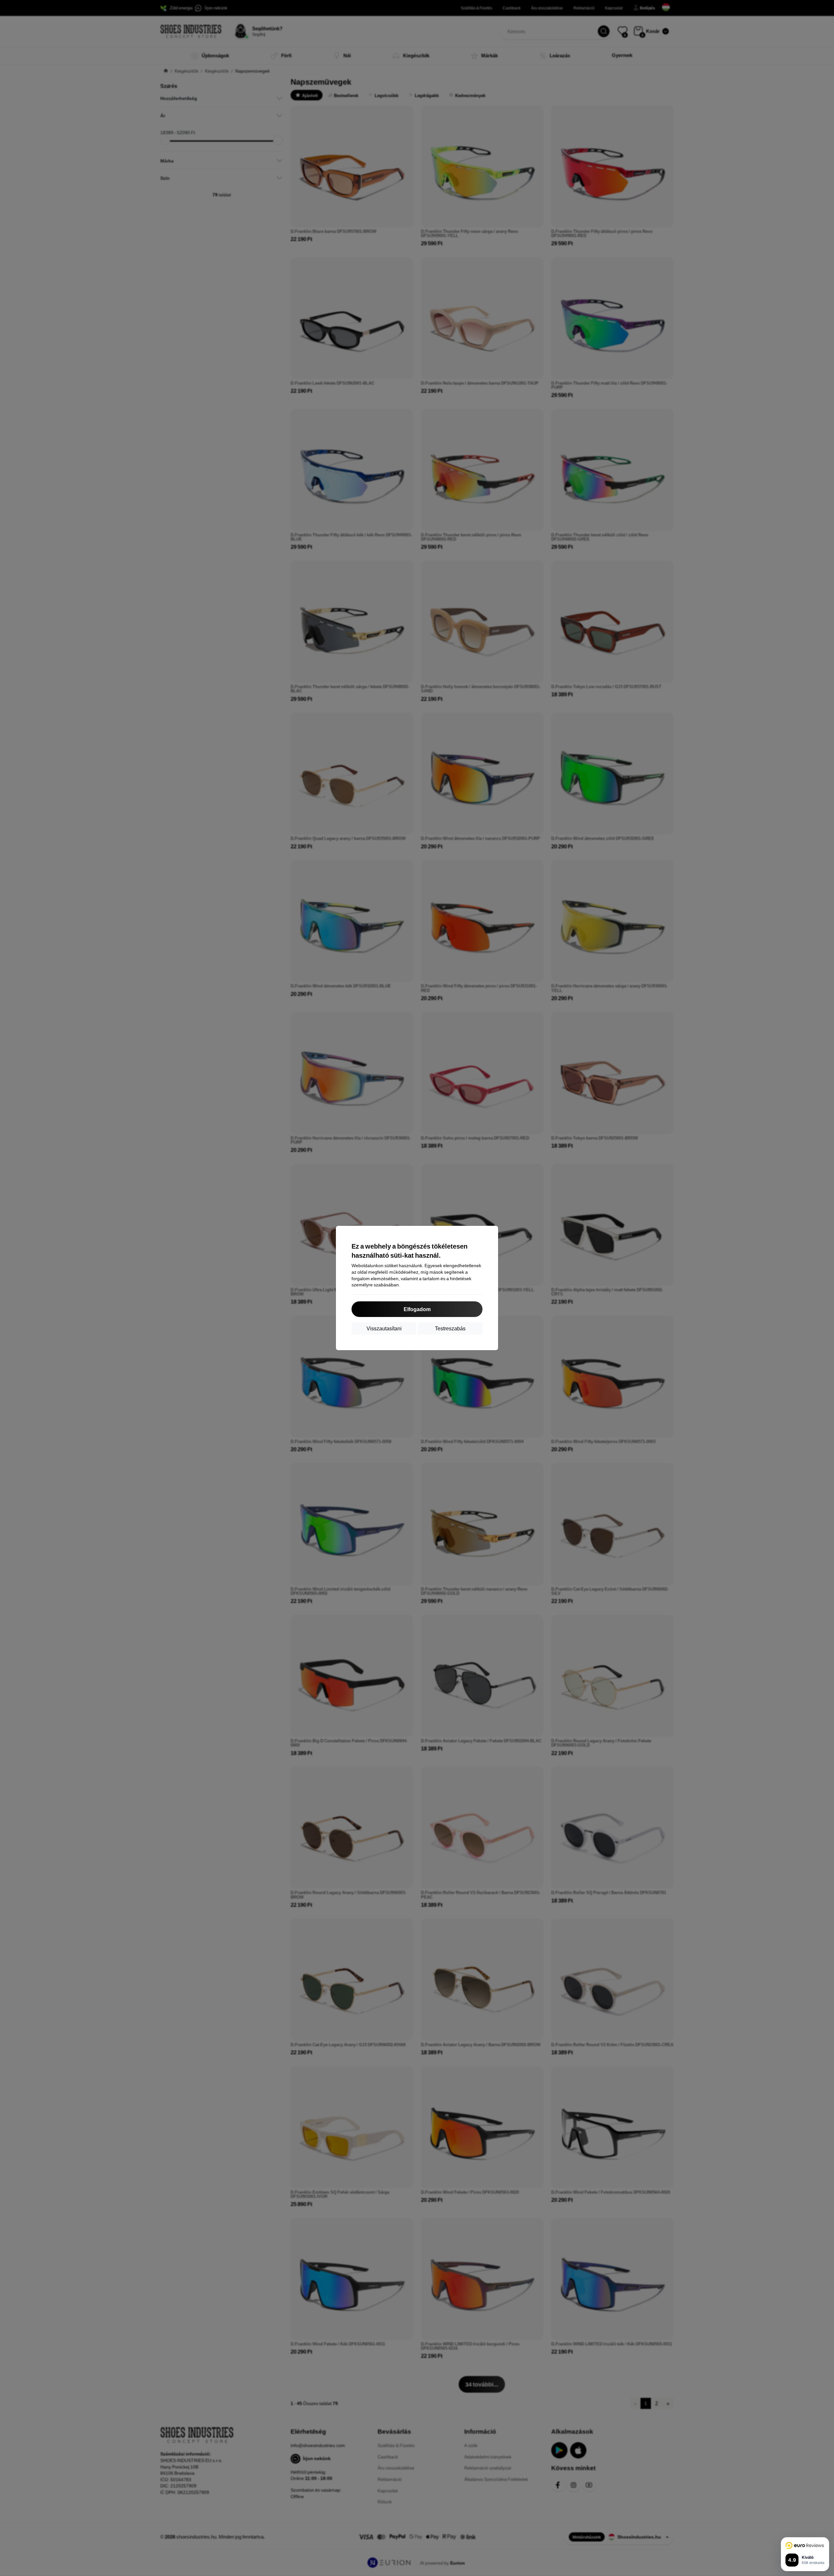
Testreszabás (450, 1328)
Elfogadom (417, 1309)
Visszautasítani (384, 1328)
